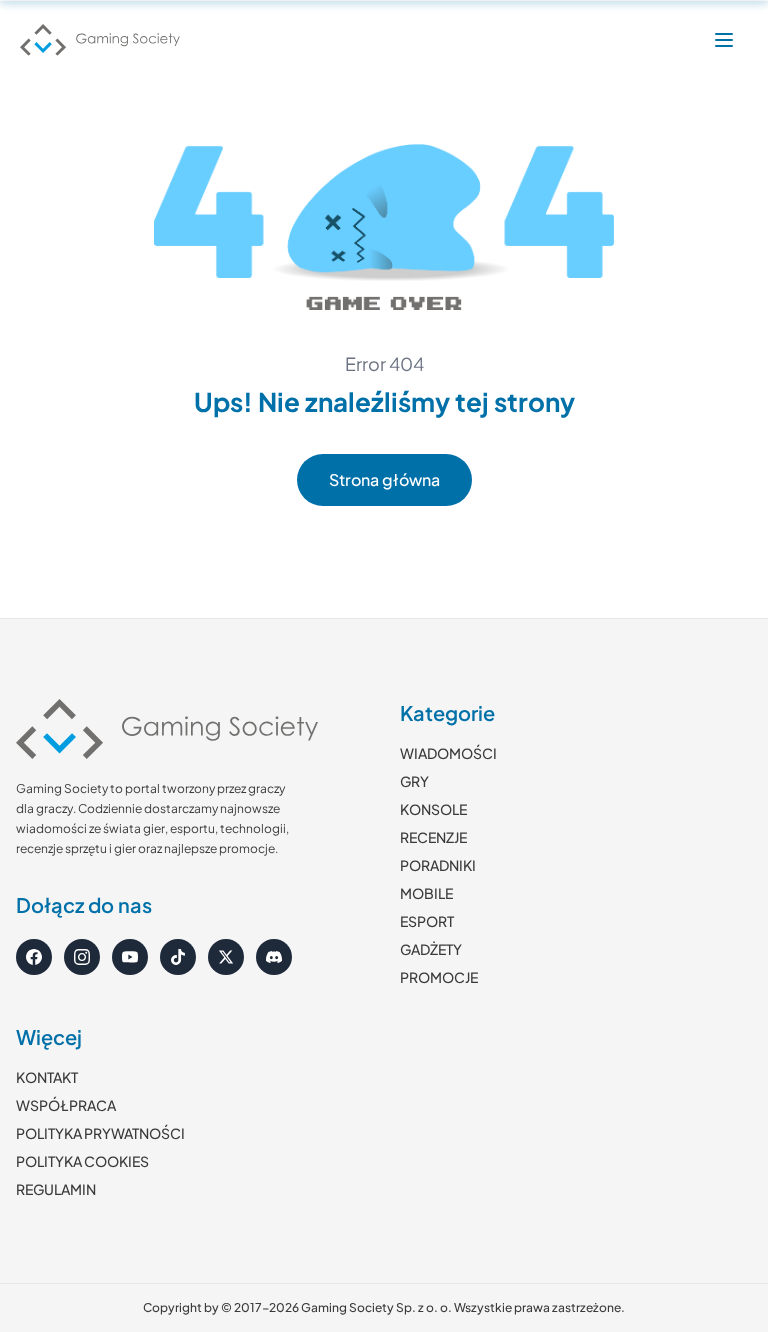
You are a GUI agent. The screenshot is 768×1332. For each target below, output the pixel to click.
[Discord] (274, 957)
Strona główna (384, 479)
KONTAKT (47, 1077)
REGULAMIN (56, 1189)
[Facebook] (34, 957)
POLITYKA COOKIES (82, 1161)
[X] (226, 957)
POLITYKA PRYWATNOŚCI (100, 1133)
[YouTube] (130, 957)
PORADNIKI (438, 865)
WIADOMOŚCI (448, 753)
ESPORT (427, 921)
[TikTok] (178, 957)
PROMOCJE (439, 977)
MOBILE (426, 893)
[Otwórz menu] (724, 40)
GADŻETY (431, 949)
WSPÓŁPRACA (66, 1105)
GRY (414, 781)
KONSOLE (433, 809)
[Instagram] (82, 957)
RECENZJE (433, 837)
